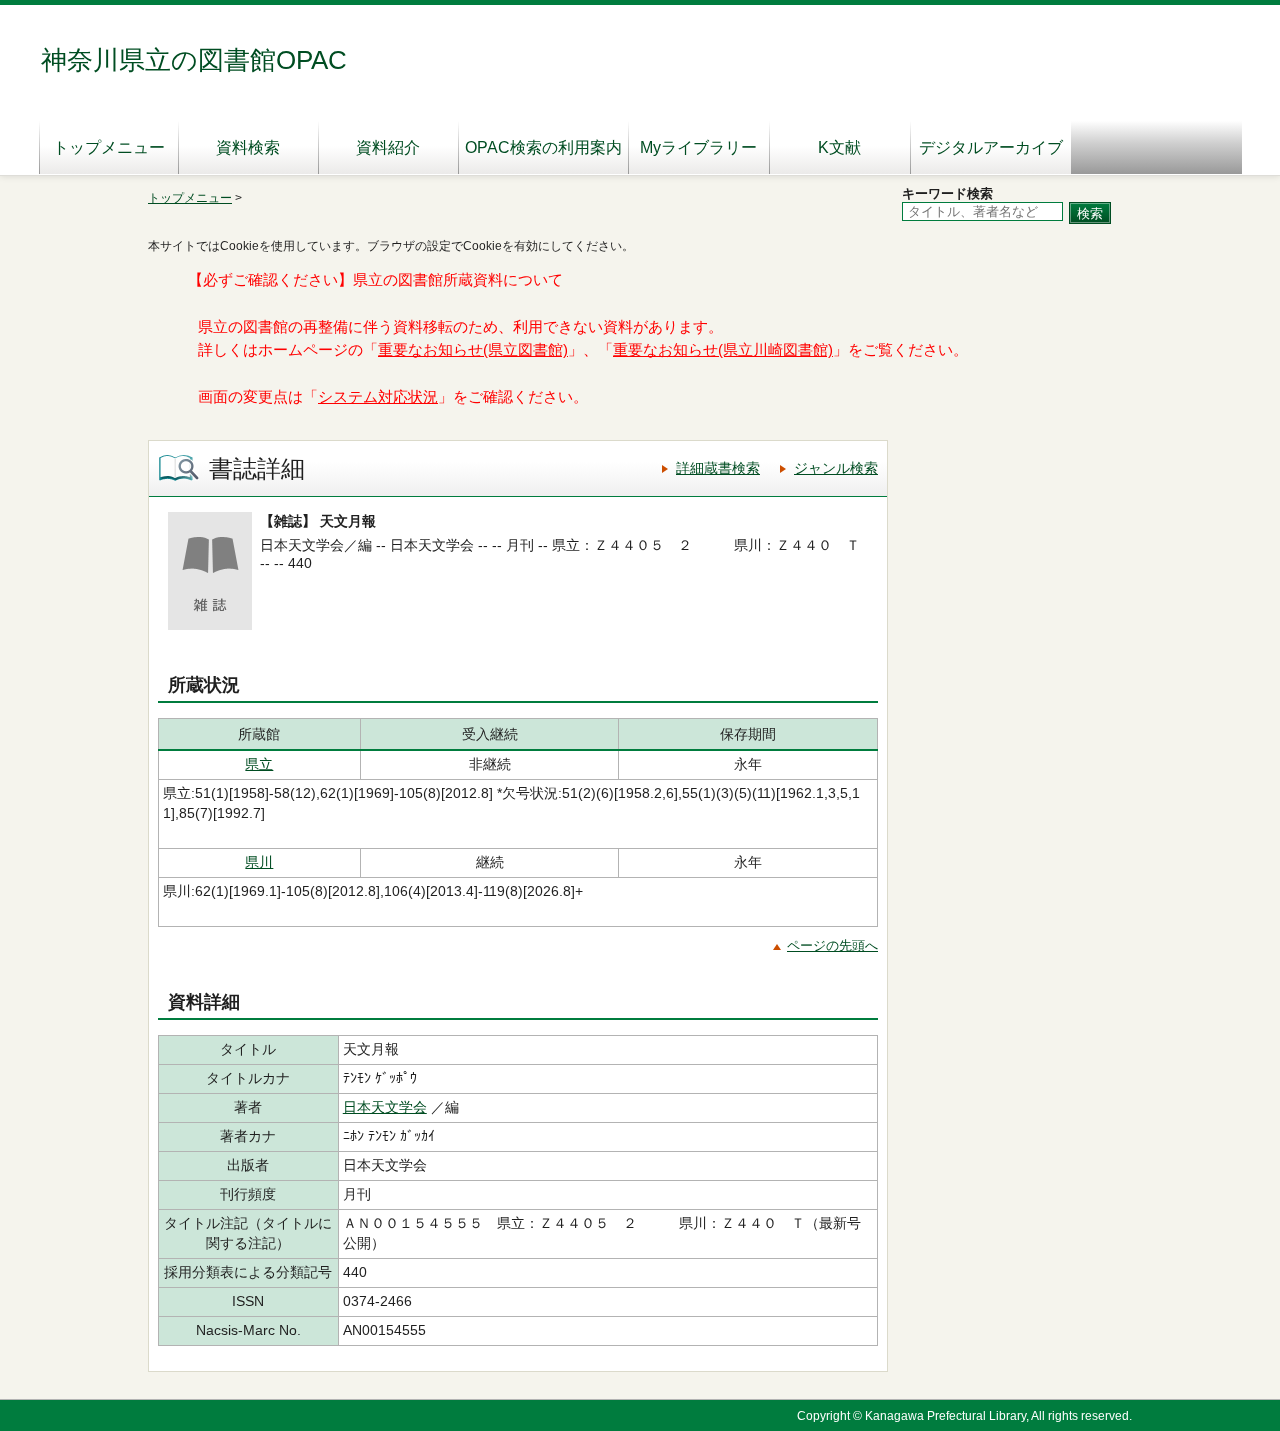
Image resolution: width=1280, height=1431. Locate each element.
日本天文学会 (385, 1107)
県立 (259, 764)
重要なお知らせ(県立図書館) (473, 350)
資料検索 (248, 147)
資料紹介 (388, 147)
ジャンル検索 (836, 468)
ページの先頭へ (832, 945)
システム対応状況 (378, 397)
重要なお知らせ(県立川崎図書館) (723, 350)
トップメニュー (109, 147)
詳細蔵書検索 (718, 468)
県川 (259, 862)
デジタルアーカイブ (991, 147)
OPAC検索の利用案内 (543, 147)
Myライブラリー (698, 147)
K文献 (839, 147)
